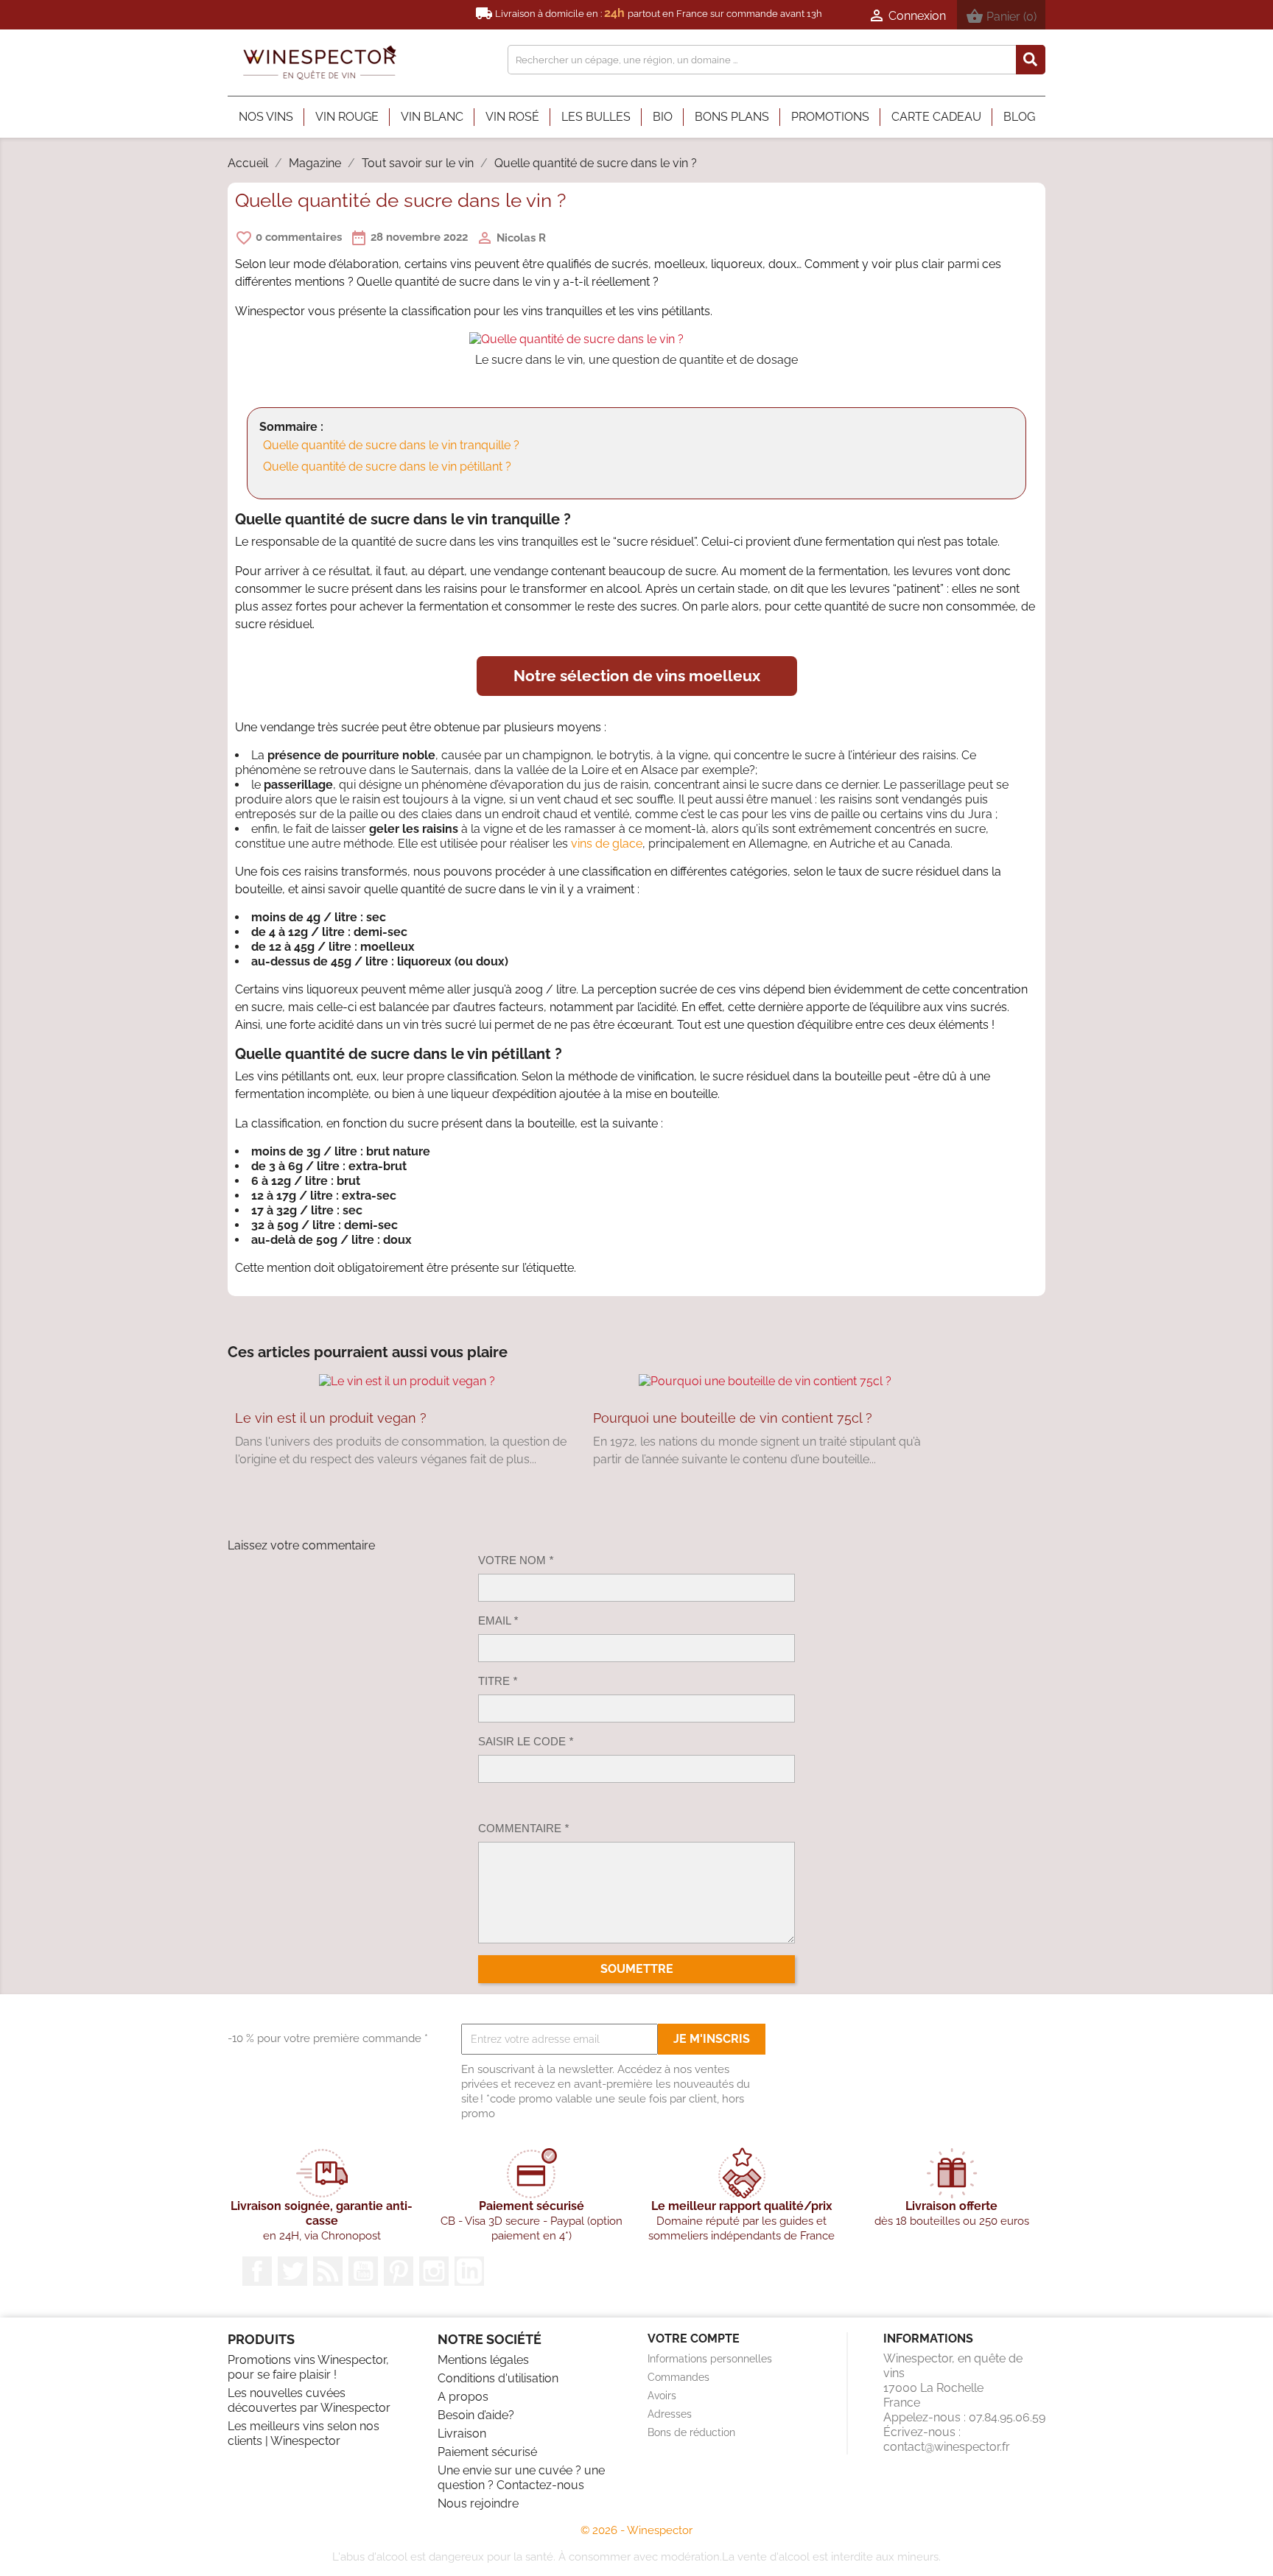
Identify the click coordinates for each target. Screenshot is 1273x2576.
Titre (498, 1681)
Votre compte (694, 2339)
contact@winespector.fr (947, 2447)
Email (498, 1620)
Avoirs (662, 2396)
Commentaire (523, 1828)
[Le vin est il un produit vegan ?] (407, 1381)
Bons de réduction (691, 2432)
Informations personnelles (710, 2359)
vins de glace (607, 844)
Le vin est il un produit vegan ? (331, 1418)
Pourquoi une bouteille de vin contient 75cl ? (733, 1418)
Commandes (678, 2377)
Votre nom (516, 1560)
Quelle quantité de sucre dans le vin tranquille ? (391, 445)
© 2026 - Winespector (636, 2530)
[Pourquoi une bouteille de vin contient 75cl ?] (765, 1381)
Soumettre (637, 1969)
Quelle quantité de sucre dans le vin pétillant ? (387, 467)
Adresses (670, 2414)
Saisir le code (526, 1741)
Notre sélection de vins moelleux (637, 676)
